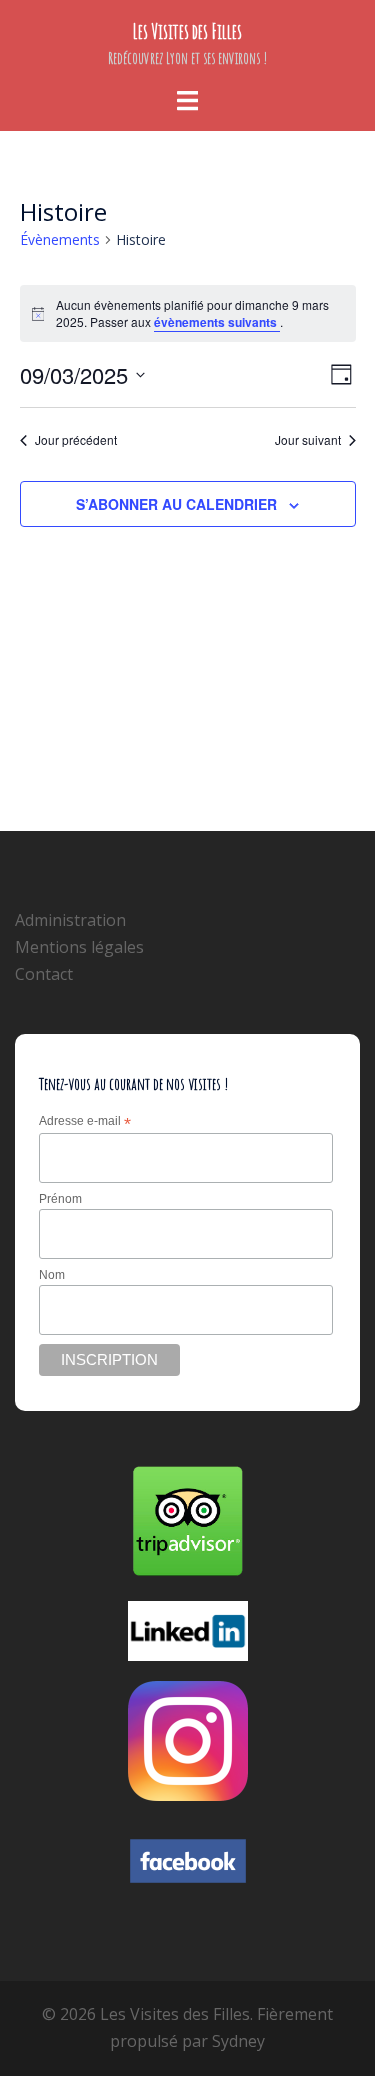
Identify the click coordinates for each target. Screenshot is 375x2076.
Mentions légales (79, 947)
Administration (70, 920)
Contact (44, 974)
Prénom (60, 1199)
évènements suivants (217, 322)
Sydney (238, 2041)
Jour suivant (308, 440)
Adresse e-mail (85, 1122)
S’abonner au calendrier (176, 504)
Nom (52, 1275)
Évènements (60, 239)
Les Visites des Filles (187, 31)
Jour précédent (76, 440)
